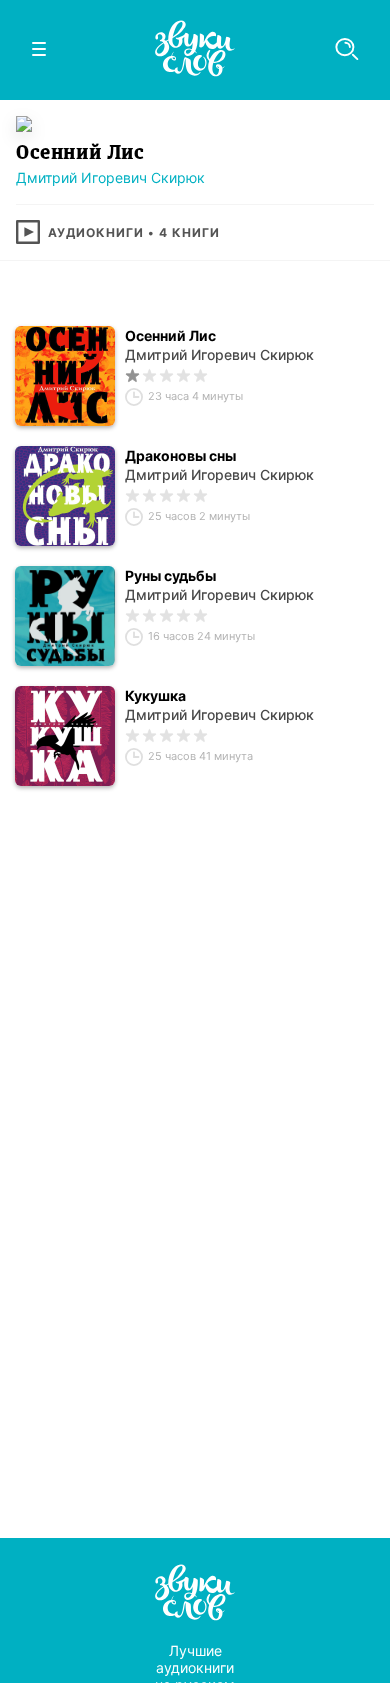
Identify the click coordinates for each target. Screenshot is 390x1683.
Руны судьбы (170, 575)
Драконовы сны (180, 455)
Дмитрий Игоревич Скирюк (110, 177)
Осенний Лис (170, 335)
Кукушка (155, 695)
